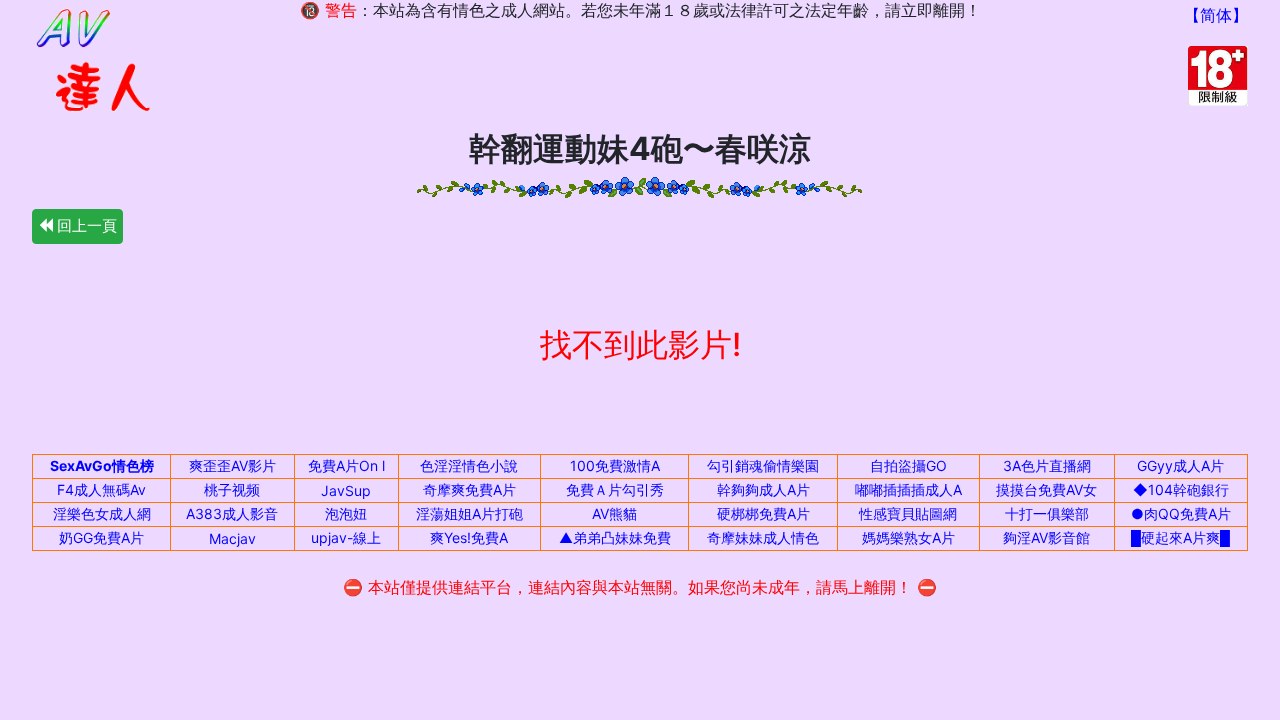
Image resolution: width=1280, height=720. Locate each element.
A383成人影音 (232, 513)
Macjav (232, 538)
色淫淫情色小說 (469, 465)
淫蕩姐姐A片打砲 (469, 513)
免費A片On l (346, 465)
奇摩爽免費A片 (469, 489)
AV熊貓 (614, 513)
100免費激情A (615, 465)
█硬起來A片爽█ (1180, 537)
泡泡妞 (346, 513)
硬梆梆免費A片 (763, 513)
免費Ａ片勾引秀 (615, 489)
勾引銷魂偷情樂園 (763, 465)
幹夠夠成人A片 (763, 489)
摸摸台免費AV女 (1046, 489)
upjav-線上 (346, 537)
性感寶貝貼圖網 (908, 513)
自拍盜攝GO (908, 465)
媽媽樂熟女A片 (908, 537)
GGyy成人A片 (1180, 465)
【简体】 (1216, 15)
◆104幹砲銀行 (1181, 489)
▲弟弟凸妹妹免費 (615, 537)
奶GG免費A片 (101, 537)
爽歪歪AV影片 (232, 465)
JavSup (346, 490)
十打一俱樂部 (1047, 513)
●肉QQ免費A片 (1181, 513)
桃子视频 (232, 489)
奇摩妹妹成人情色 (763, 537)
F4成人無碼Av (101, 489)
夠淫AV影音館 (1046, 537)
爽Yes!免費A (469, 537)
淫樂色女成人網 (102, 513)
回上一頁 (85, 225)
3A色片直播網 (1047, 465)
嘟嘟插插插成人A (908, 489)
